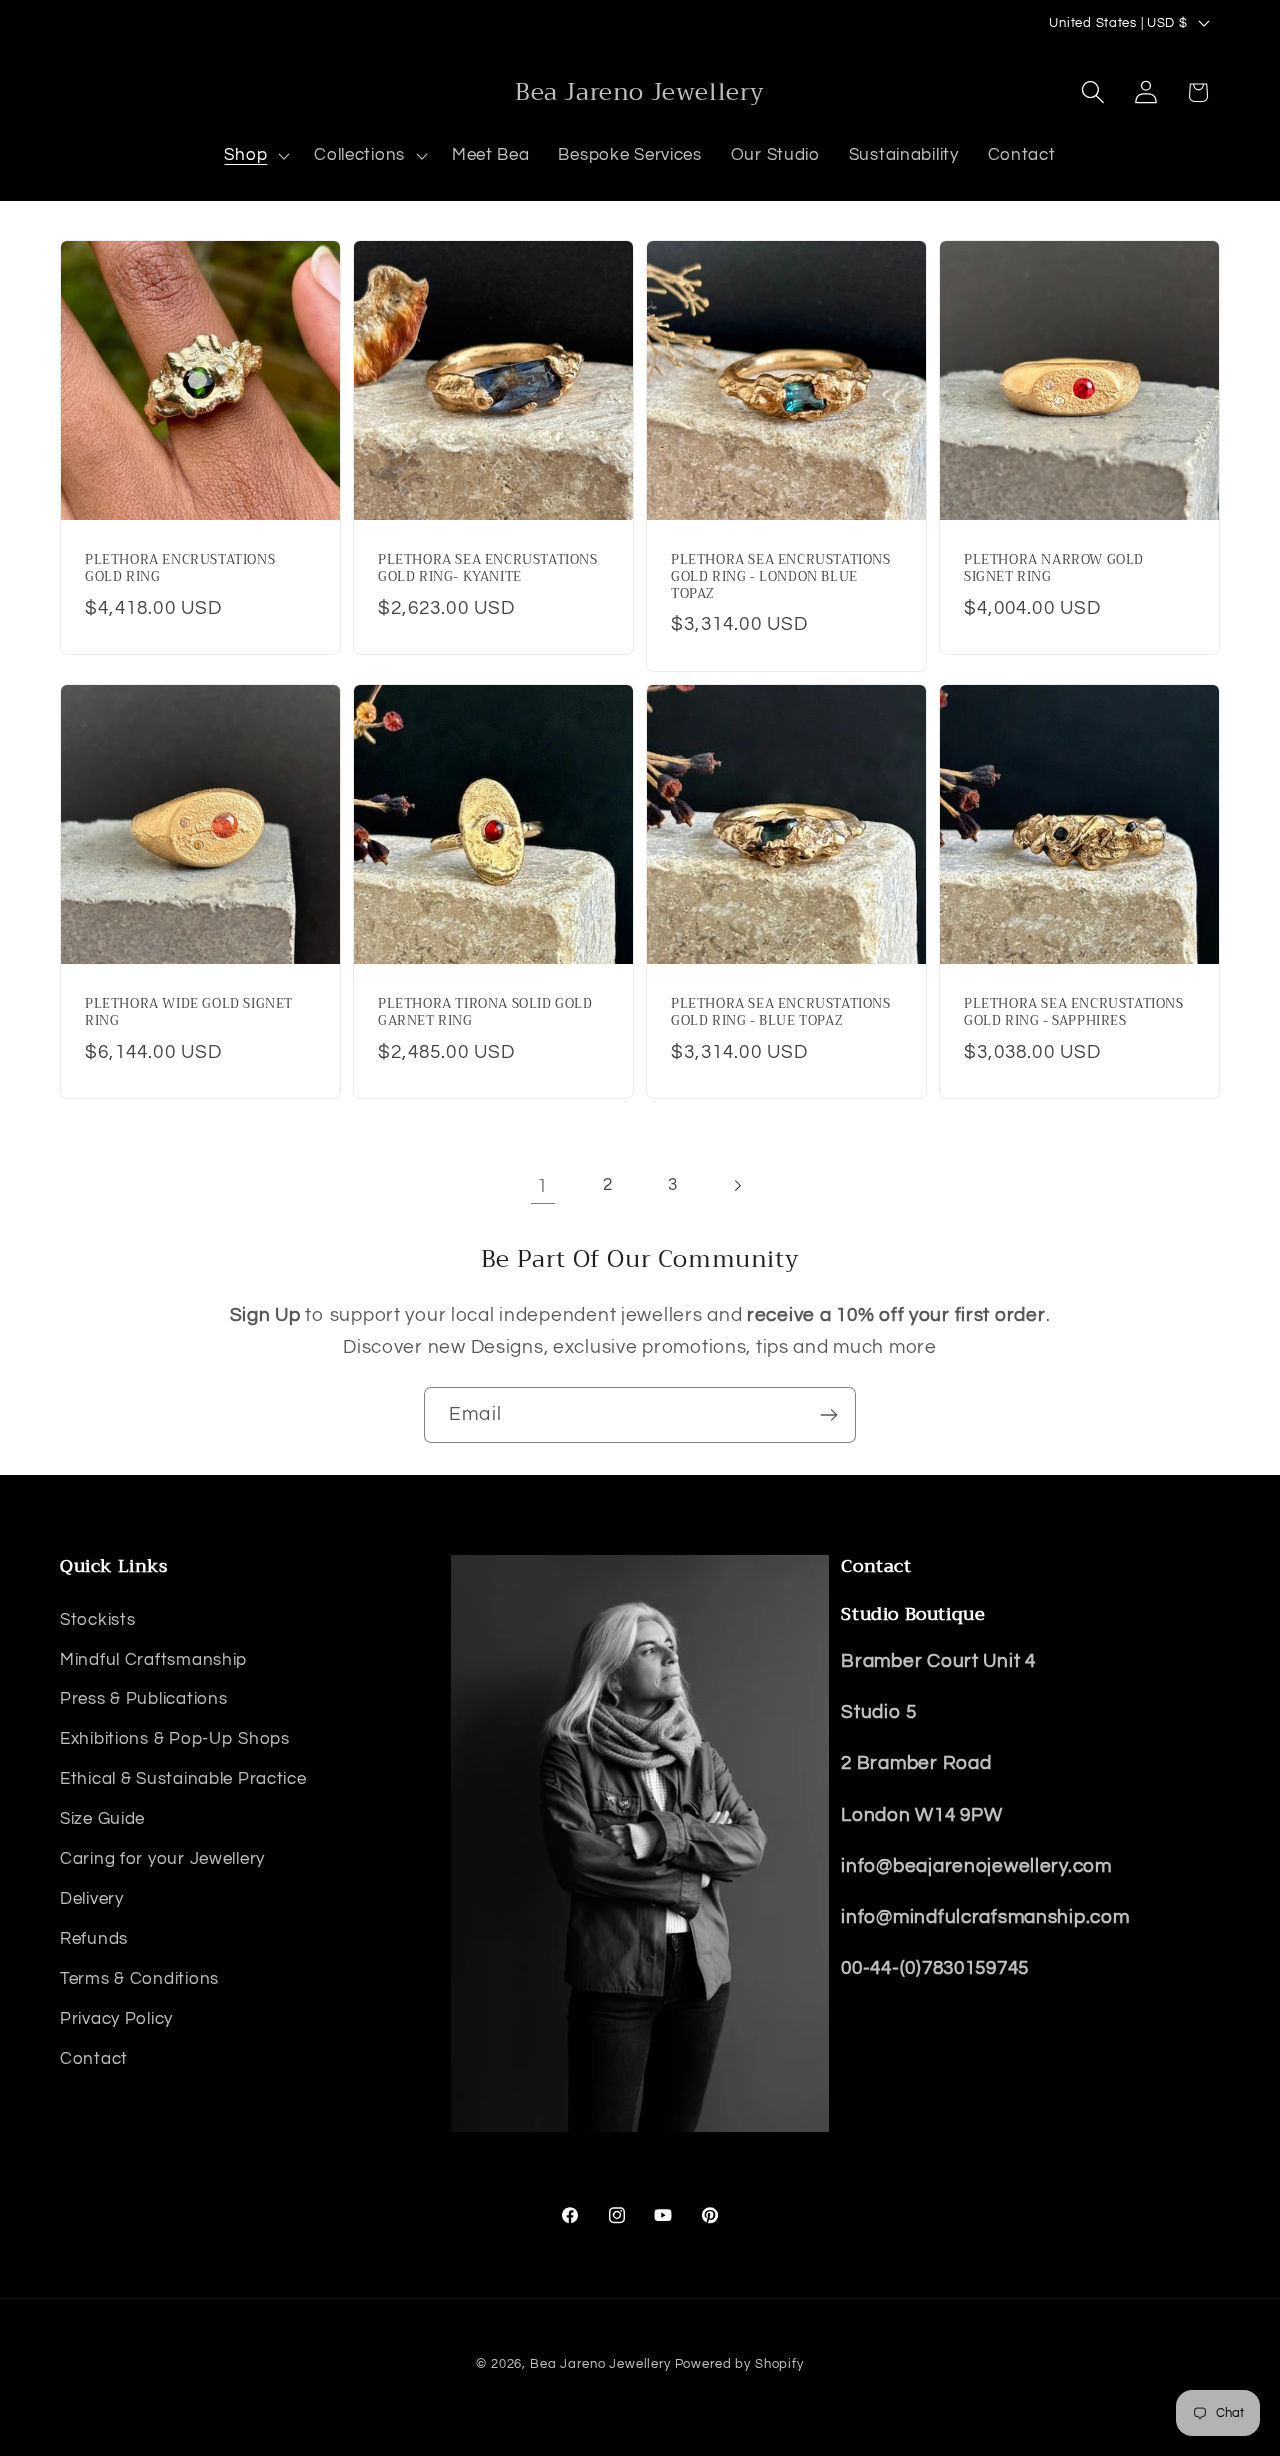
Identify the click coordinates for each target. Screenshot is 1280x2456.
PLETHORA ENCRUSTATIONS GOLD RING (180, 569)
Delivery (92, 1900)
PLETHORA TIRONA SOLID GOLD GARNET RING (485, 1013)
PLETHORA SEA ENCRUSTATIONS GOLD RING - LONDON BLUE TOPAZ (781, 577)
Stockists (97, 1620)
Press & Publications (143, 1700)
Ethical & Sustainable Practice (183, 1780)
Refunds (94, 1940)
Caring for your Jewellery (162, 1860)
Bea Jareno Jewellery (600, 2364)
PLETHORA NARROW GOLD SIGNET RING (1054, 569)
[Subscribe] (828, 1415)
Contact (94, 2060)
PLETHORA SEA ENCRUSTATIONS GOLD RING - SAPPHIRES (1074, 1013)
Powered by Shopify (739, 2364)
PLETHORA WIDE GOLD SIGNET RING (189, 1013)
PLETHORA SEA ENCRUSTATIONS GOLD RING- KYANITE (488, 569)
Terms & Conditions (139, 1980)
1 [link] (542, 1186)
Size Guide (102, 1820)
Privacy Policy (116, 2020)
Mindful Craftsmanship (153, 1660)
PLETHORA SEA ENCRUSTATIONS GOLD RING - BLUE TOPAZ (781, 1013)
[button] (255, 156)
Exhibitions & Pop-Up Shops (175, 1740)
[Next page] (737, 1185)
